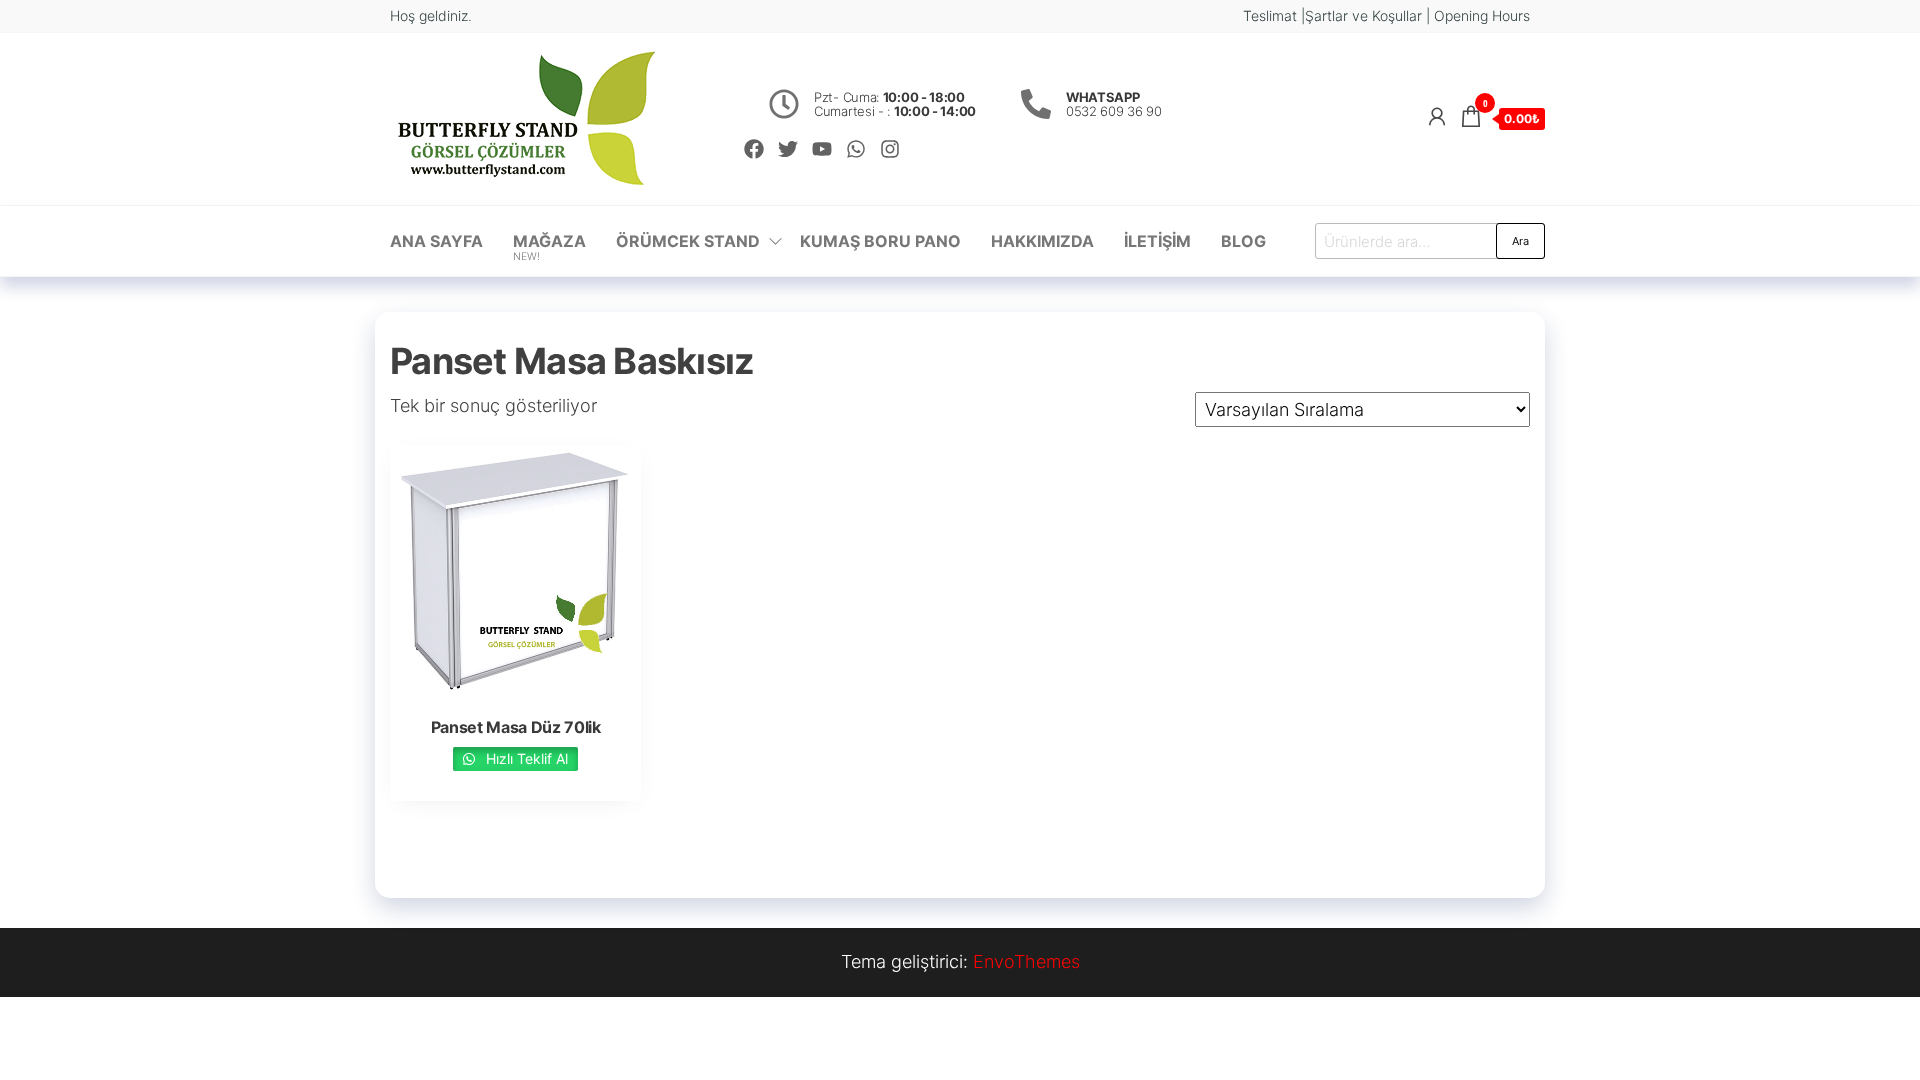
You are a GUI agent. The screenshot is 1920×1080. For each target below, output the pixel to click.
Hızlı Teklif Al (525, 758)
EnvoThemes (1026, 961)
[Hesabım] (1437, 116)
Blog (1243, 241)
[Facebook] (754, 149)
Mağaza (549, 247)
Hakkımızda (1042, 241)
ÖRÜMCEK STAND (688, 241)
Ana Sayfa (436, 241)
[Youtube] (822, 149)
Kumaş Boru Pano (880, 241)
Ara (1520, 241)
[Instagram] (890, 149)
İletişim (1157, 241)
